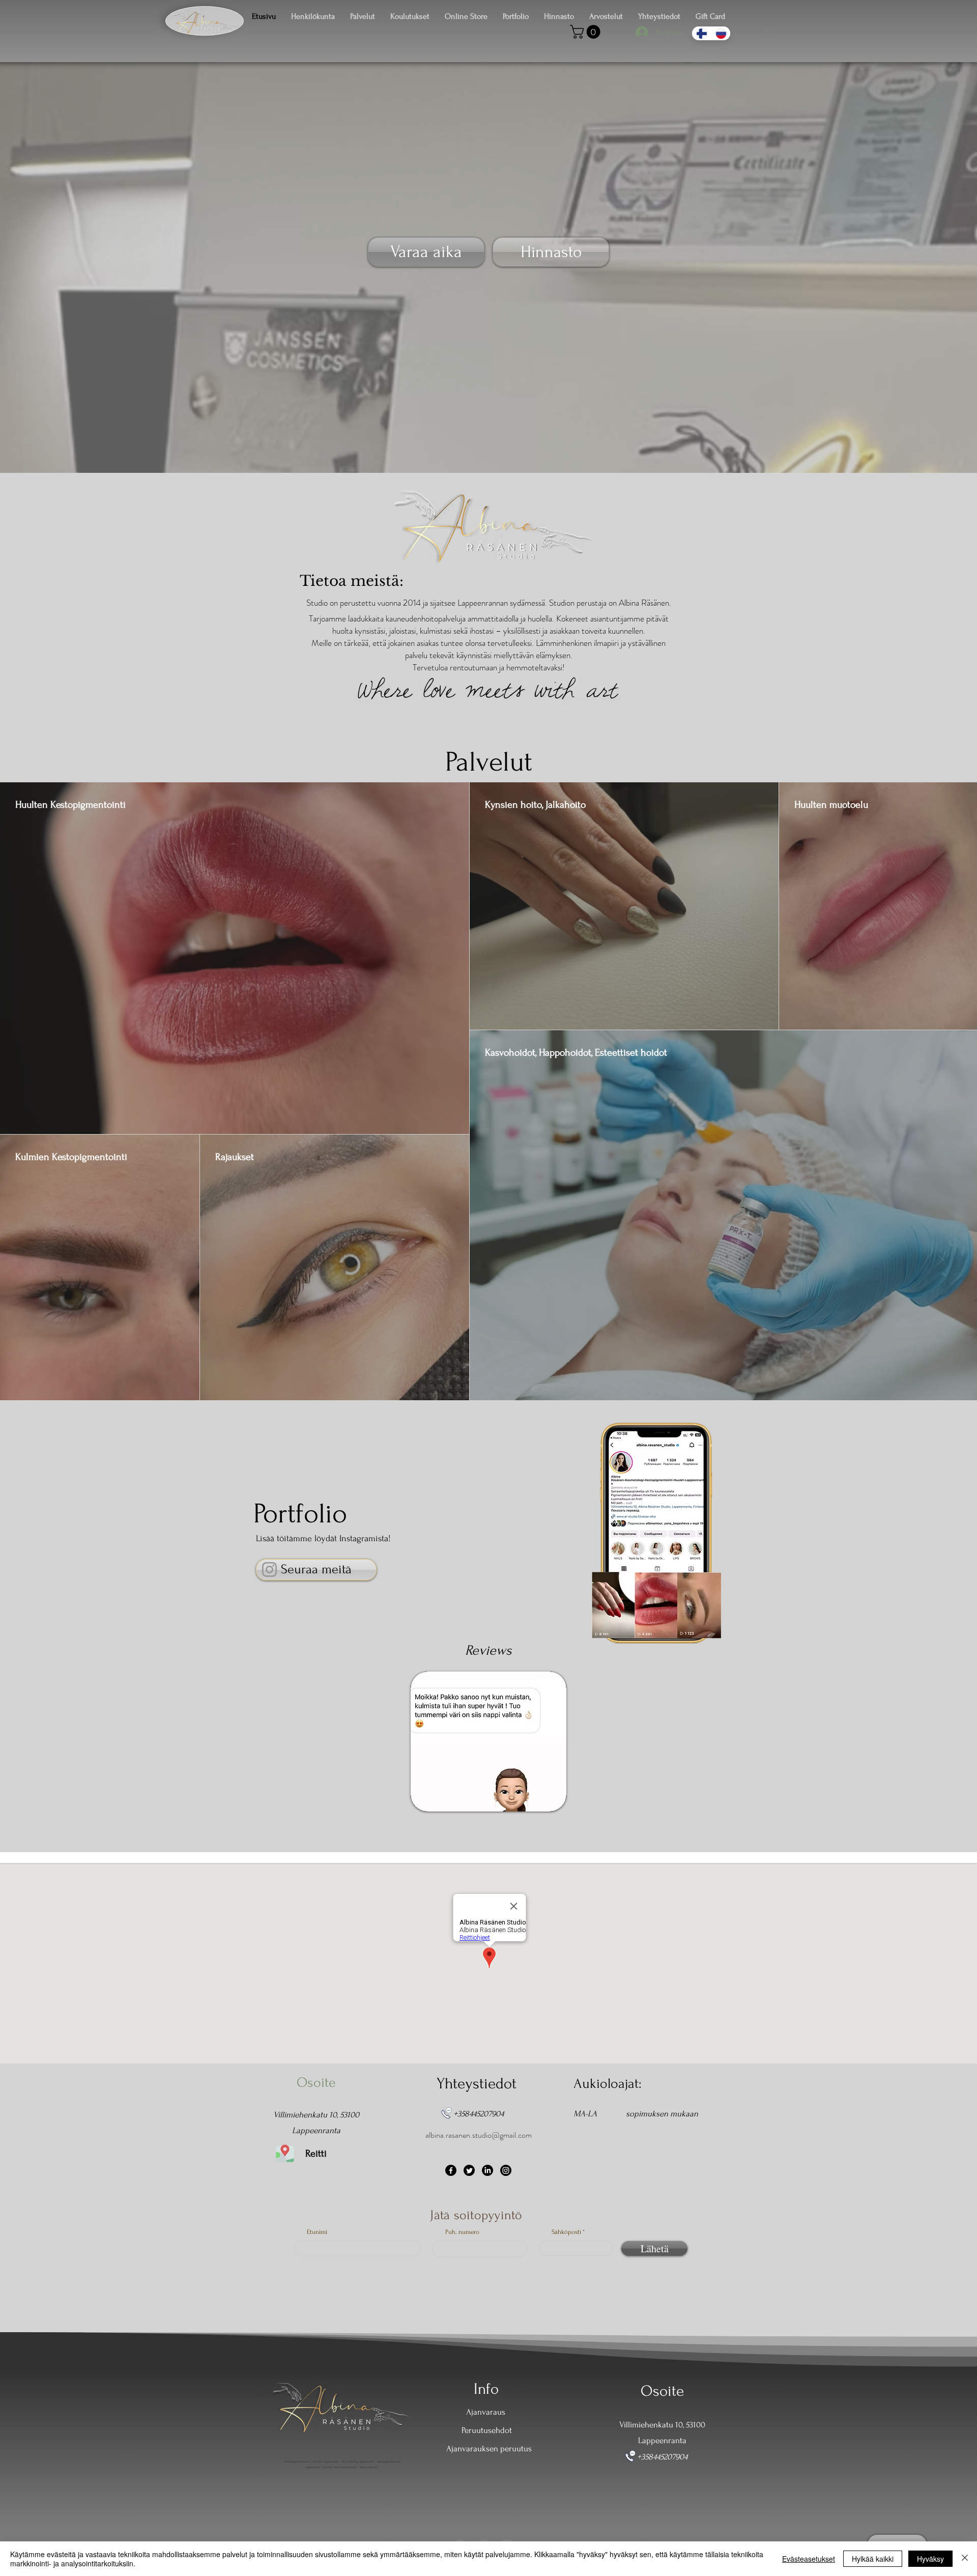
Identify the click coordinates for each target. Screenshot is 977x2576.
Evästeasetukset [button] (809, 2559)
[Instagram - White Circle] (507, 2520)
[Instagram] (269, 1569)
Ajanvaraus (486, 2412)
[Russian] (721, 33)
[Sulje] (965, 2559)
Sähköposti (566, 2232)
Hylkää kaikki (873, 2559)
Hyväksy (930, 2559)
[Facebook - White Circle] (484, 2520)
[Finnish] (701, 33)
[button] (587, 32)
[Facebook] (451, 2170)
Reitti (316, 2154)
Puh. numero (462, 2232)
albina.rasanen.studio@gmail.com (479, 2135)
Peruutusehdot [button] (487, 2430)
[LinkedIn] (487, 2170)
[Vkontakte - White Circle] (460, 2520)
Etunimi (317, 2232)
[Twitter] (469, 2170)
